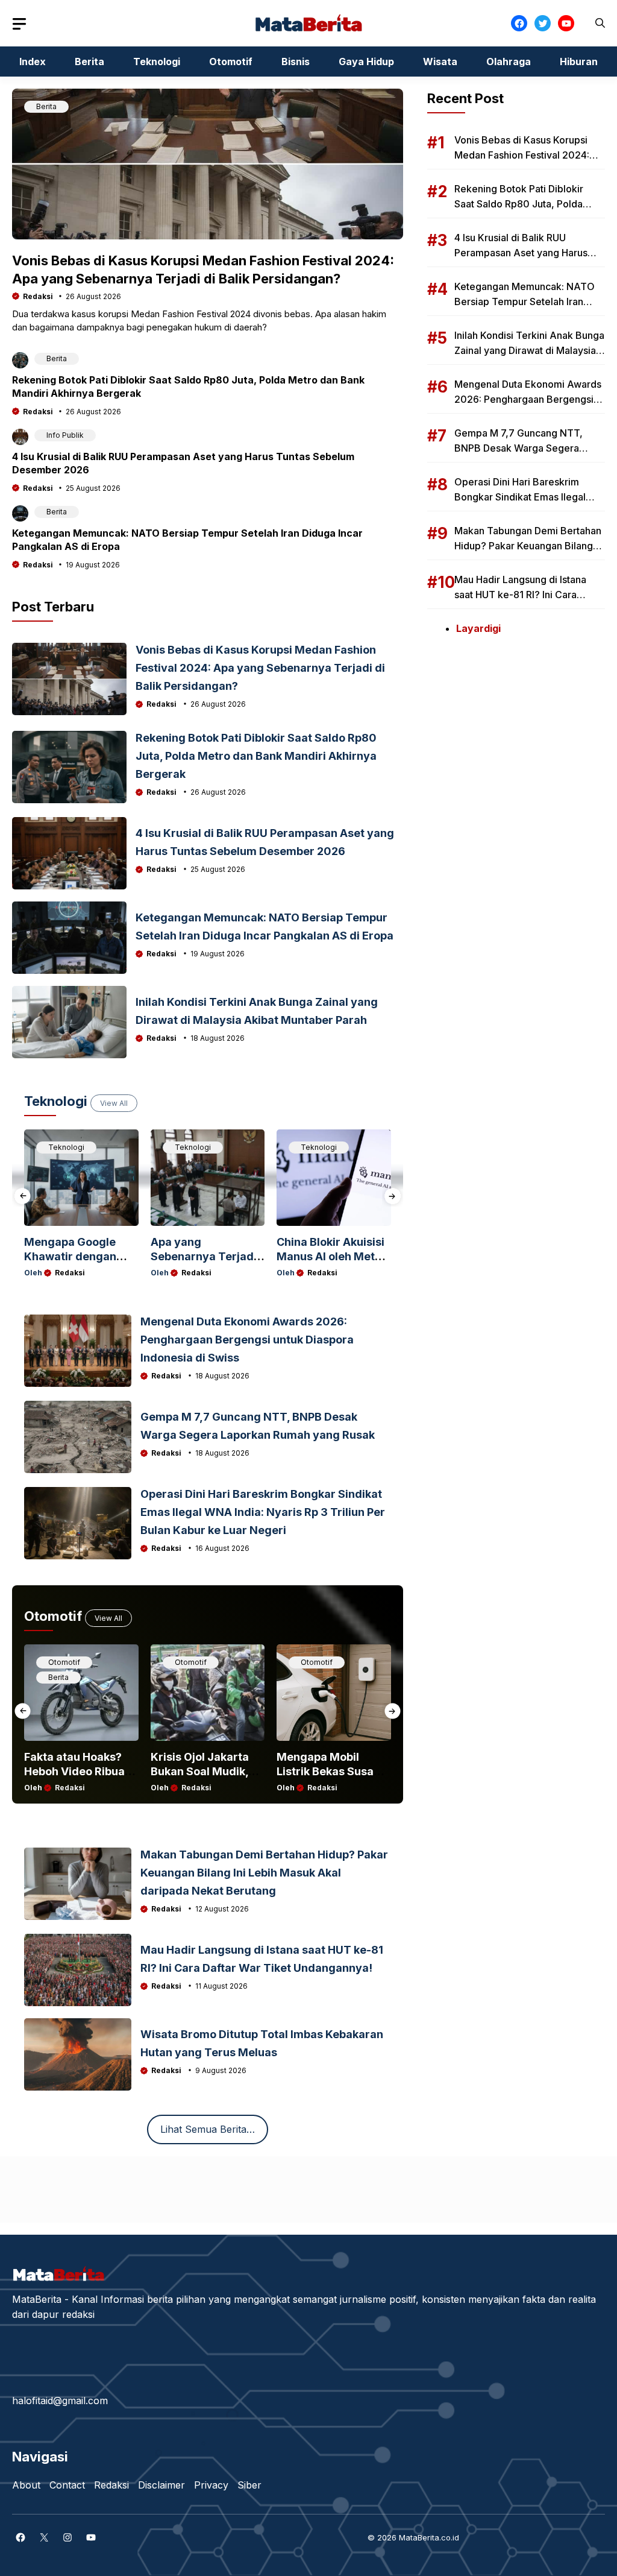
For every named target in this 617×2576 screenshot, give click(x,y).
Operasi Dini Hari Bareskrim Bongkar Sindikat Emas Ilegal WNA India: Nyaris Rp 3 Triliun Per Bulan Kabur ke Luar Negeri (263, 1512)
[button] (600, 23)
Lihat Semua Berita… (208, 2129)
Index (33, 62)
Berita (89, 62)
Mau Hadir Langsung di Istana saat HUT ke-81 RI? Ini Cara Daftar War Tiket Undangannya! (525, 595)
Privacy (211, 2485)
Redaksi (38, 296)
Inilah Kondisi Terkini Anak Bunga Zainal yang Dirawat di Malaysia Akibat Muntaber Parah (529, 350)
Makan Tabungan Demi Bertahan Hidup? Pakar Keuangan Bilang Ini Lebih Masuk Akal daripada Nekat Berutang (264, 1873)
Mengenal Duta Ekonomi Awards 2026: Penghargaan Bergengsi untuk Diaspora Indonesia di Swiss (247, 1340)
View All (114, 1103)
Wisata (440, 62)
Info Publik (65, 435)
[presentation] (23, 1196)
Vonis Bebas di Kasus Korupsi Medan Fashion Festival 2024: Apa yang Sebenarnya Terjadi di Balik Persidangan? (260, 668)
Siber (249, 2485)
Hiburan (579, 62)
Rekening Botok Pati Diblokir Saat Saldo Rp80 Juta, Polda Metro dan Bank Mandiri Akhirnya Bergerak (256, 756)
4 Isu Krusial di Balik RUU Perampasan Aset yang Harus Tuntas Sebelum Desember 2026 (529, 253)
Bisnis (296, 62)
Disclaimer (161, 2485)
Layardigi (478, 628)
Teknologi (157, 62)
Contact (67, 2485)
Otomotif (231, 62)
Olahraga (509, 62)
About (26, 2485)
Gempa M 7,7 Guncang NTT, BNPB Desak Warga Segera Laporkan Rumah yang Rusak (519, 448)
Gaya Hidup (366, 62)
